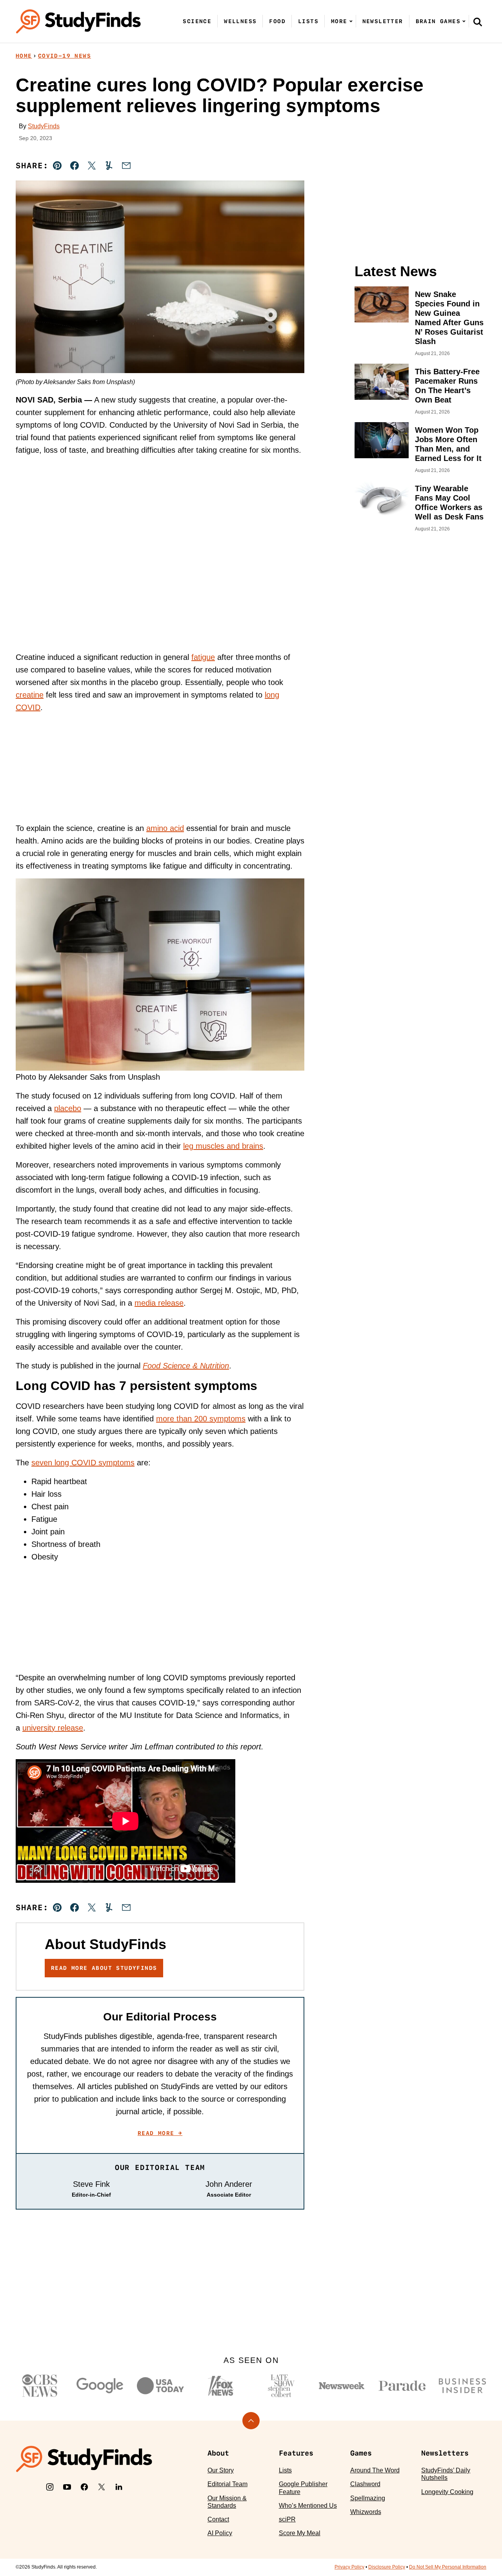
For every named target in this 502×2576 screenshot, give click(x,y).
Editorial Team (227, 2484)
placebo (68, 1108)
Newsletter (383, 21)
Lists (308, 21)
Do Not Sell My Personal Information (448, 2567)
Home (24, 56)
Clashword (365, 2484)
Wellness (240, 21)
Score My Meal (300, 2533)
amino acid (165, 828)
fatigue (203, 657)
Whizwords (366, 2512)
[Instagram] (50, 2487)
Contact (218, 2519)
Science (197, 21)
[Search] (478, 22)
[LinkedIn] (119, 2487)
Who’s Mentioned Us (308, 2506)
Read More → (160, 2133)
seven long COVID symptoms (83, 1463)
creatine (30, 695)
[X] (102, 2487)
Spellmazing (368, 2498)
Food (277, 21)
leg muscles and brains (223, 1146)
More (339, 21)
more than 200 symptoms (201, 1419)
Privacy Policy (349, 2567)
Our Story (221, 2470)
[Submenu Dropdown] (351, 21)
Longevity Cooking (447, 2492)
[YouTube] (67, 2487)
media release (159, 1303)
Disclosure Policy (387, 2567)
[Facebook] (84, 2487)
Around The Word (375, 2470)
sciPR (287, 2519)
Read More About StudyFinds (104, 1968)
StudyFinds (44, 126)
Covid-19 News (65, 56)
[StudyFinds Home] (78, 21)
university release (53, 1728)
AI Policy (220, 2533)
